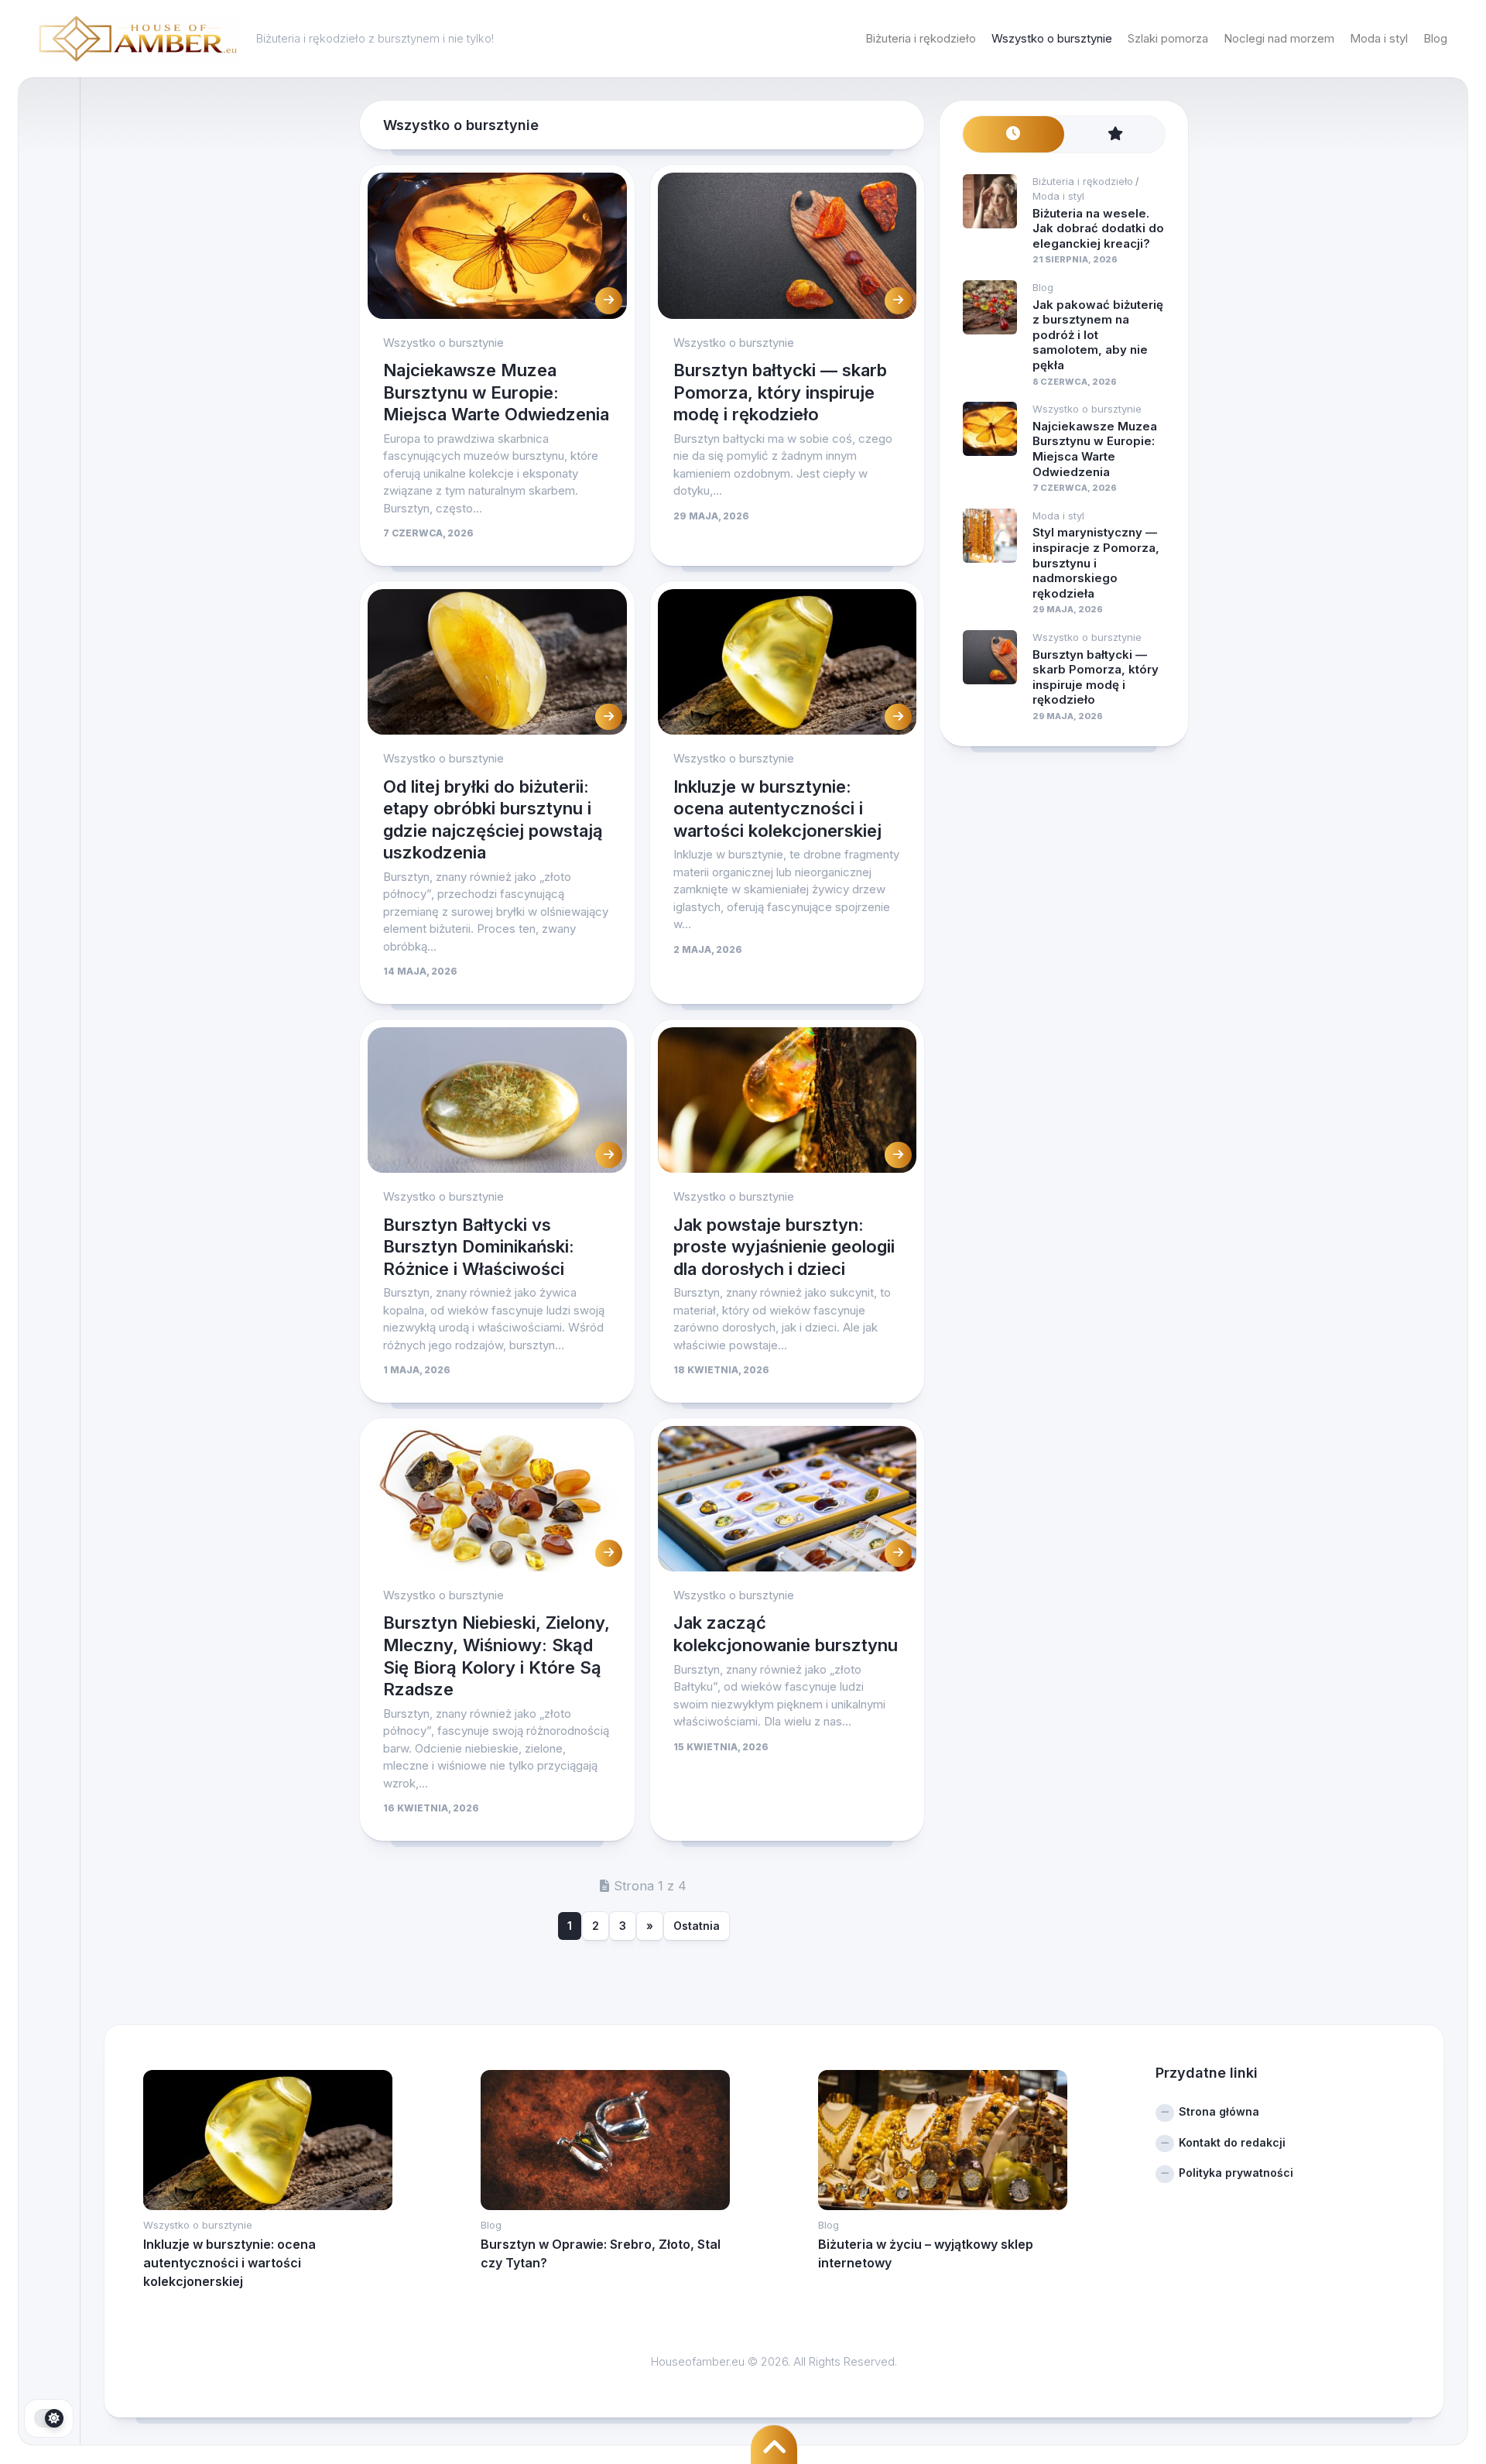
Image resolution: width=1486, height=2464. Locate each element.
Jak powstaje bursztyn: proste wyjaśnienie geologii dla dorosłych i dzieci (784, 1247)
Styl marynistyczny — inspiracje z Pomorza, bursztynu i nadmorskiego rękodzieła (1096, 562)
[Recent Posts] (1013, 134)
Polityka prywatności (1236, 2173)
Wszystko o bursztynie (1052, 38)
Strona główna (1219, 2111)
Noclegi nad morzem (1279, 38)
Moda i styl (1379, 38)
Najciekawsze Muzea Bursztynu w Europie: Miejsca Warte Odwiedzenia (496, 392)
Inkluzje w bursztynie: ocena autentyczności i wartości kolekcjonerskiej (777, 809)
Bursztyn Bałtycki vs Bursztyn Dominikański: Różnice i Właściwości (479, 1247)
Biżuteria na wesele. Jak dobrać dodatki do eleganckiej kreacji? (1098, 228)
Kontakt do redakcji (1232, 2142)
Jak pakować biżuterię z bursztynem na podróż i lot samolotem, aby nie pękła (1098, 335)
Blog (1435, 38)
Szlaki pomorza (1168, 38)
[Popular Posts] (1115, 134)
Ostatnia (697, 1926)
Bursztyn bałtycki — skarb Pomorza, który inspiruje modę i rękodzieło (780, 392)
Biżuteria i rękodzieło (921, 38)
